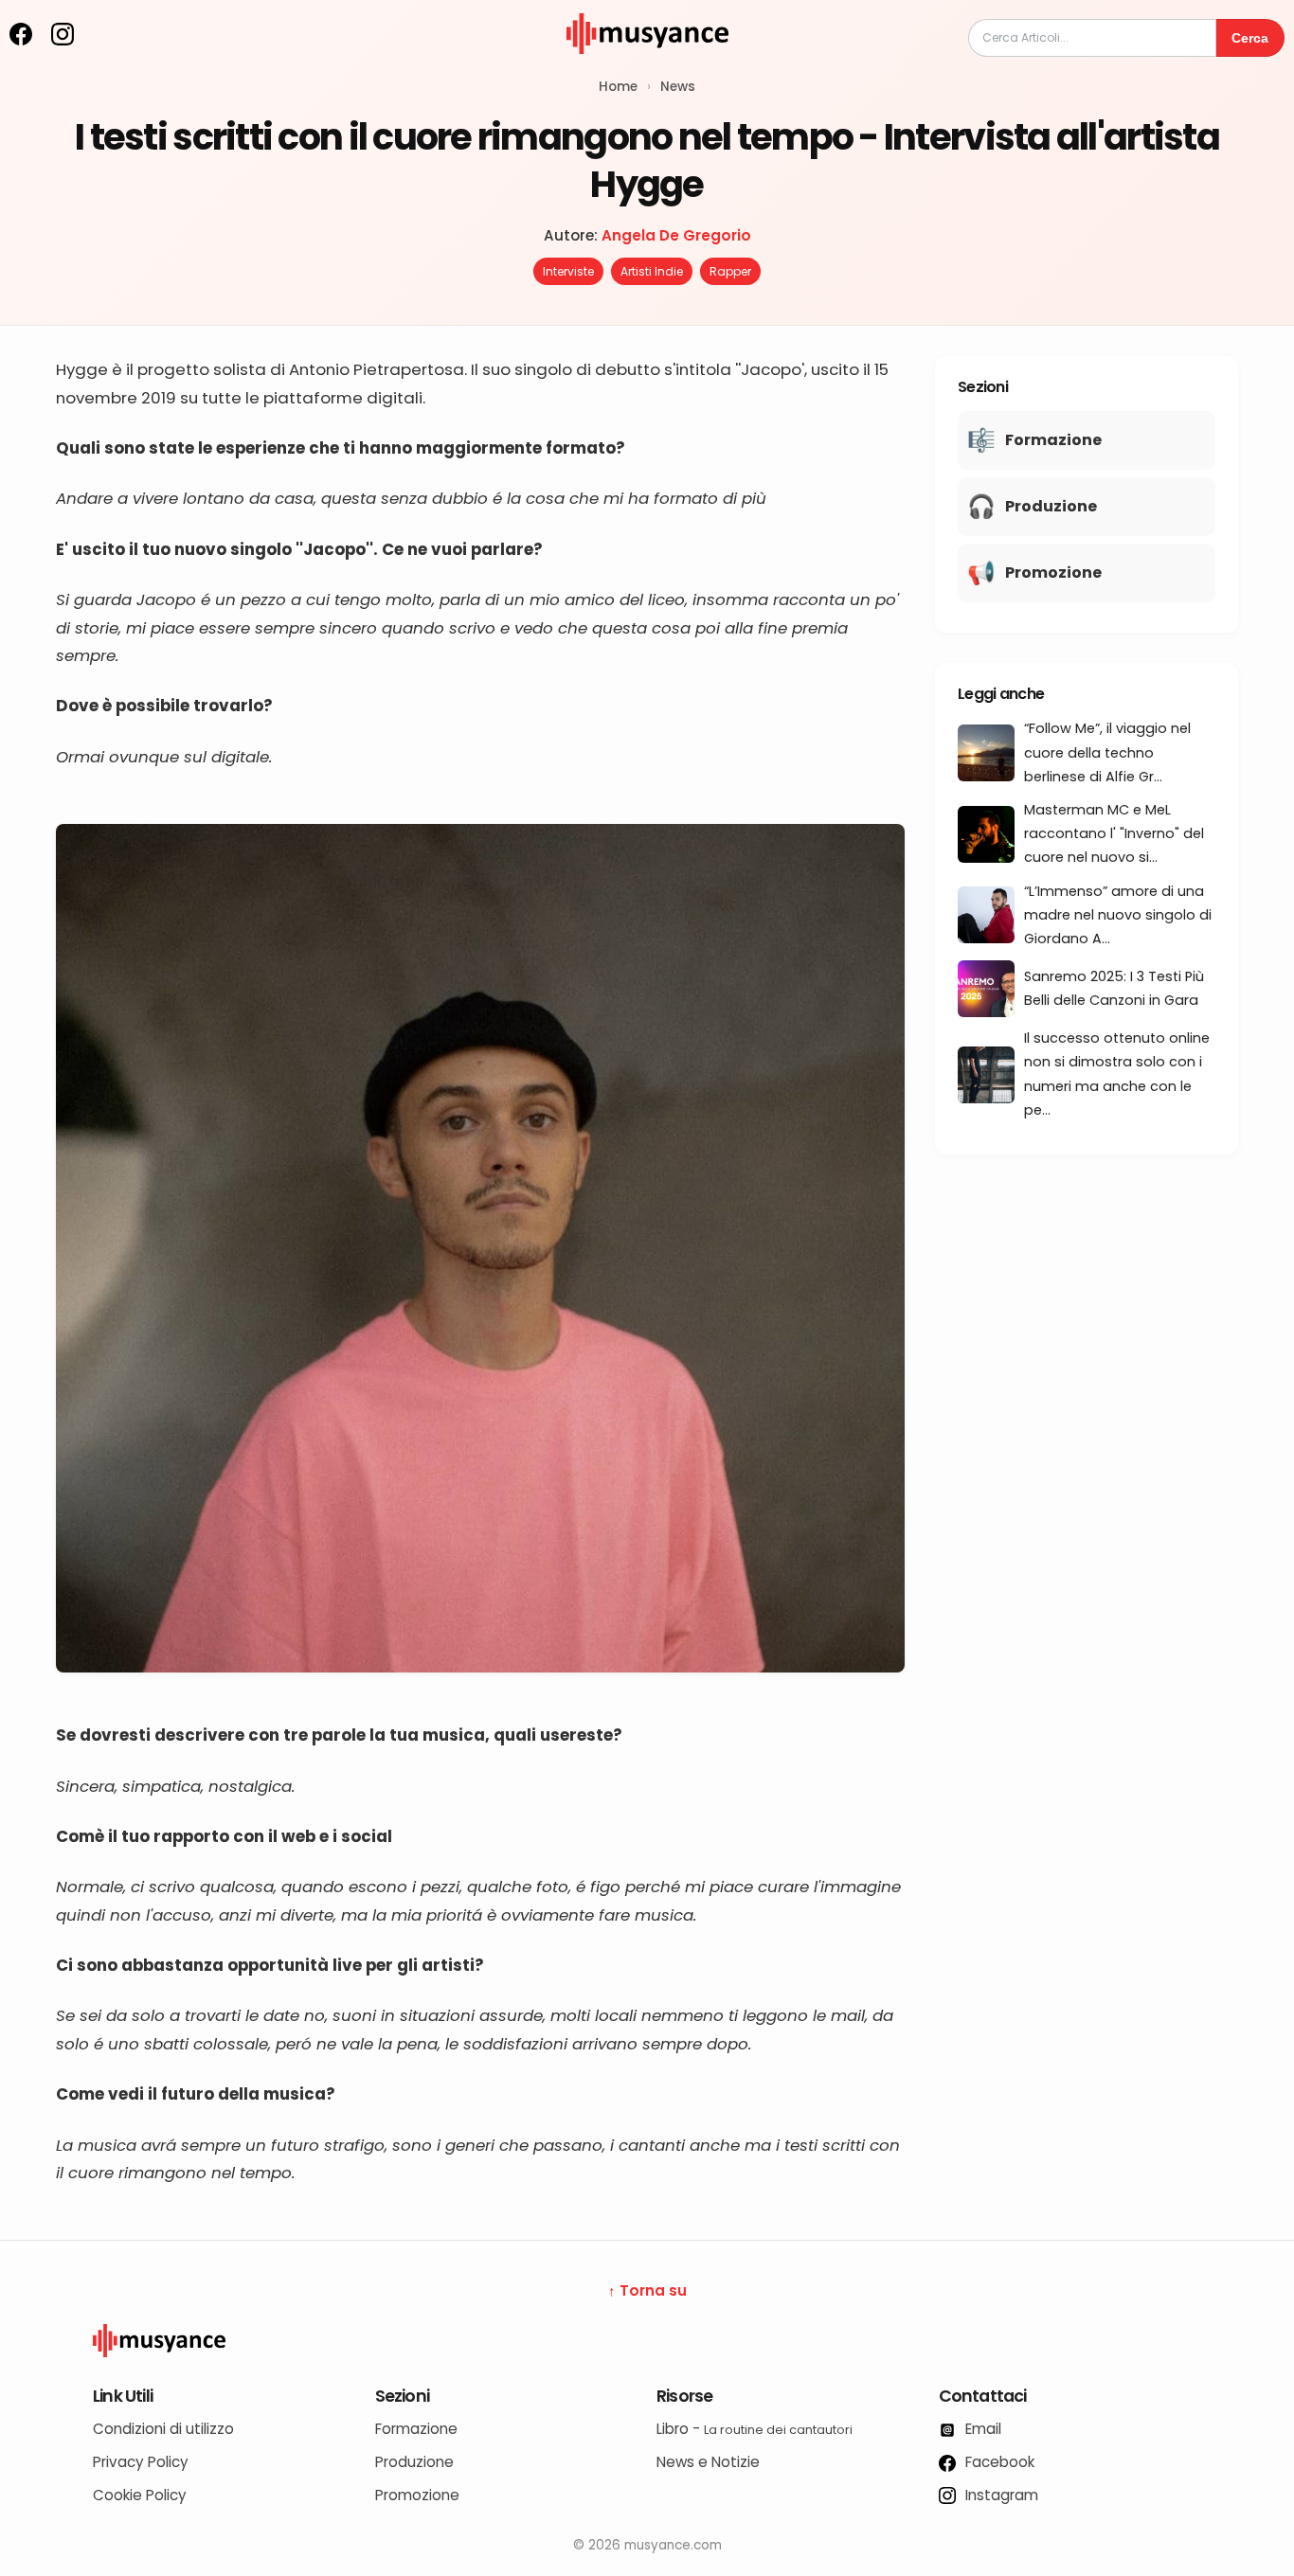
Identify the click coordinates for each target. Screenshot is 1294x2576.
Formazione (416, 2429)
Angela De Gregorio (676, 235)
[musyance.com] (647, 67)
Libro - (755, 2429)
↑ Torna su (647, 2290)
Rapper (730, 271)
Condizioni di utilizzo (163, 2429)
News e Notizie (708, 2462)
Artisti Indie (652, 271)
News (678, 87)
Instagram (1000, 2495)
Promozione (417, 2495)
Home (618, 87)
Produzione (414, 2462)
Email (981, 2429)
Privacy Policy (141, 2462)
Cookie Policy (140, 2495)
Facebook (998, 2462)
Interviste (568, 271)
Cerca (1250, 38)
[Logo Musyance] (647, 2341)
